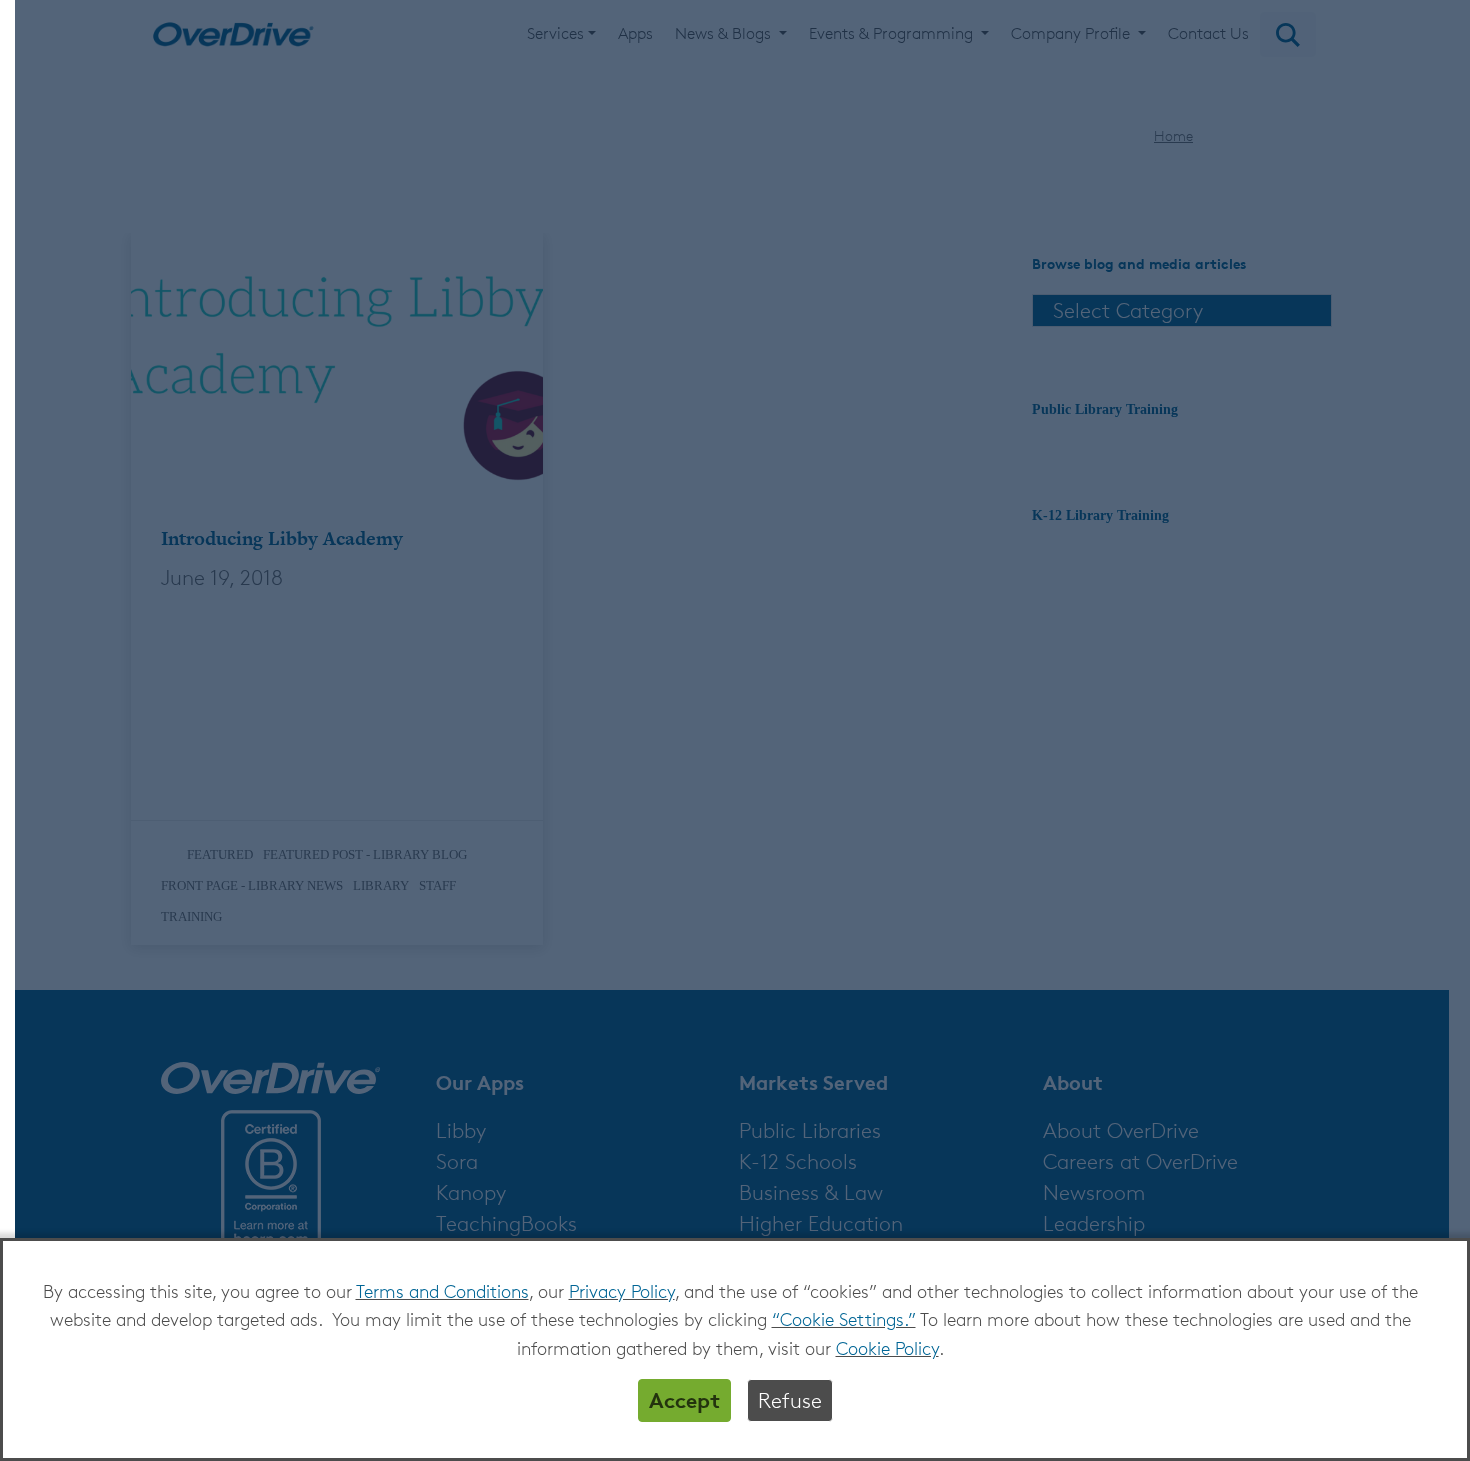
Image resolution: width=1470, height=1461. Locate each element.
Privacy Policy (622, 1291)
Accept (684, 1400)
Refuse (790, 1400)
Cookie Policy (887, 1348)
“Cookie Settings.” (844, 1319)
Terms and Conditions (442, 1291)
